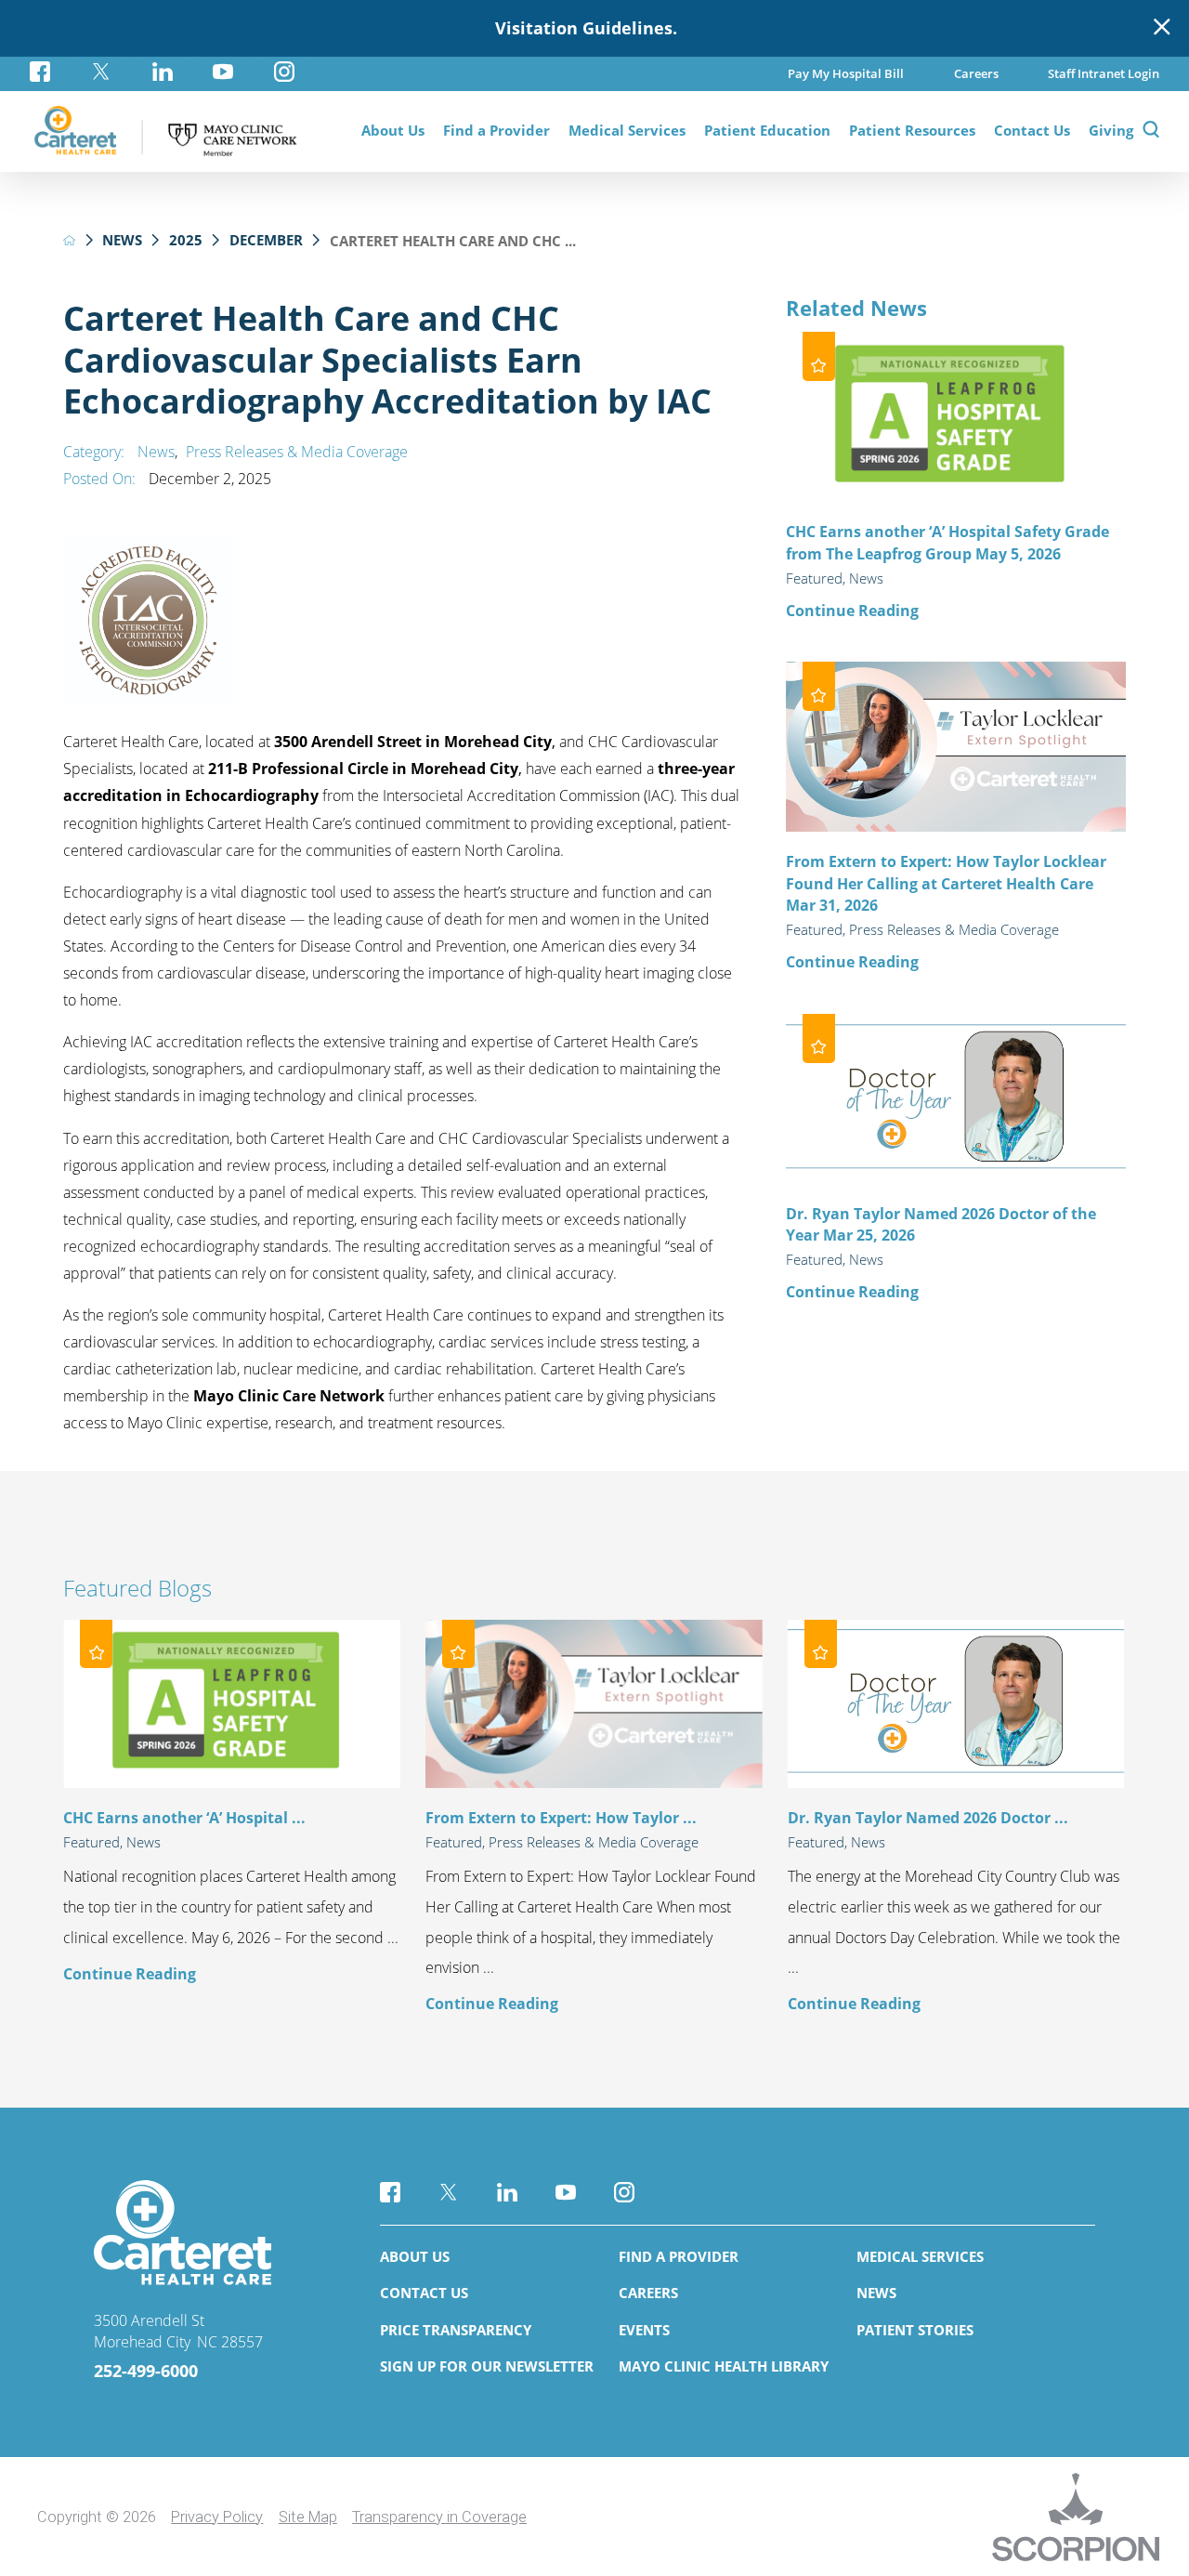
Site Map (308, 2517)
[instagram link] (284, 72)
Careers (648, 2293)
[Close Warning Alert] (1162, 28)
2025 (186, 240)
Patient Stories (915, 2330)
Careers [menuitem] (976, 73)
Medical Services (920, 2256)
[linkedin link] (163, 72)
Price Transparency (456, 2330)
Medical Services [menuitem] (627, 130)
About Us (415, 2256)
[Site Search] (1151, 131)
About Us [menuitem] (393, 130)
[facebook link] (50, 72)
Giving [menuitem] (1111, 130)
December (266, 240)
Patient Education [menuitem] (767, 130)
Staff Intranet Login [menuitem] (1104, 73)
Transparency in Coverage (439, 2517)
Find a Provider (679, 2256)
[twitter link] (101, 72)
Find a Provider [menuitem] (497, 130)
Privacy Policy (217, 2517)
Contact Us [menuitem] (1032, 130)
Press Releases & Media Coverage (297, 452)
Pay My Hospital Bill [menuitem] (846, 73)
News (122, 240)
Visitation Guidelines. (586, 28)
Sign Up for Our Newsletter (487, 2366)
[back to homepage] (69, 240)
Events (644, 2330)
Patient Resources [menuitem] (912, 130)
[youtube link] (224, 72)
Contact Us (424, 2293)
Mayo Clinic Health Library (724, 2366)
